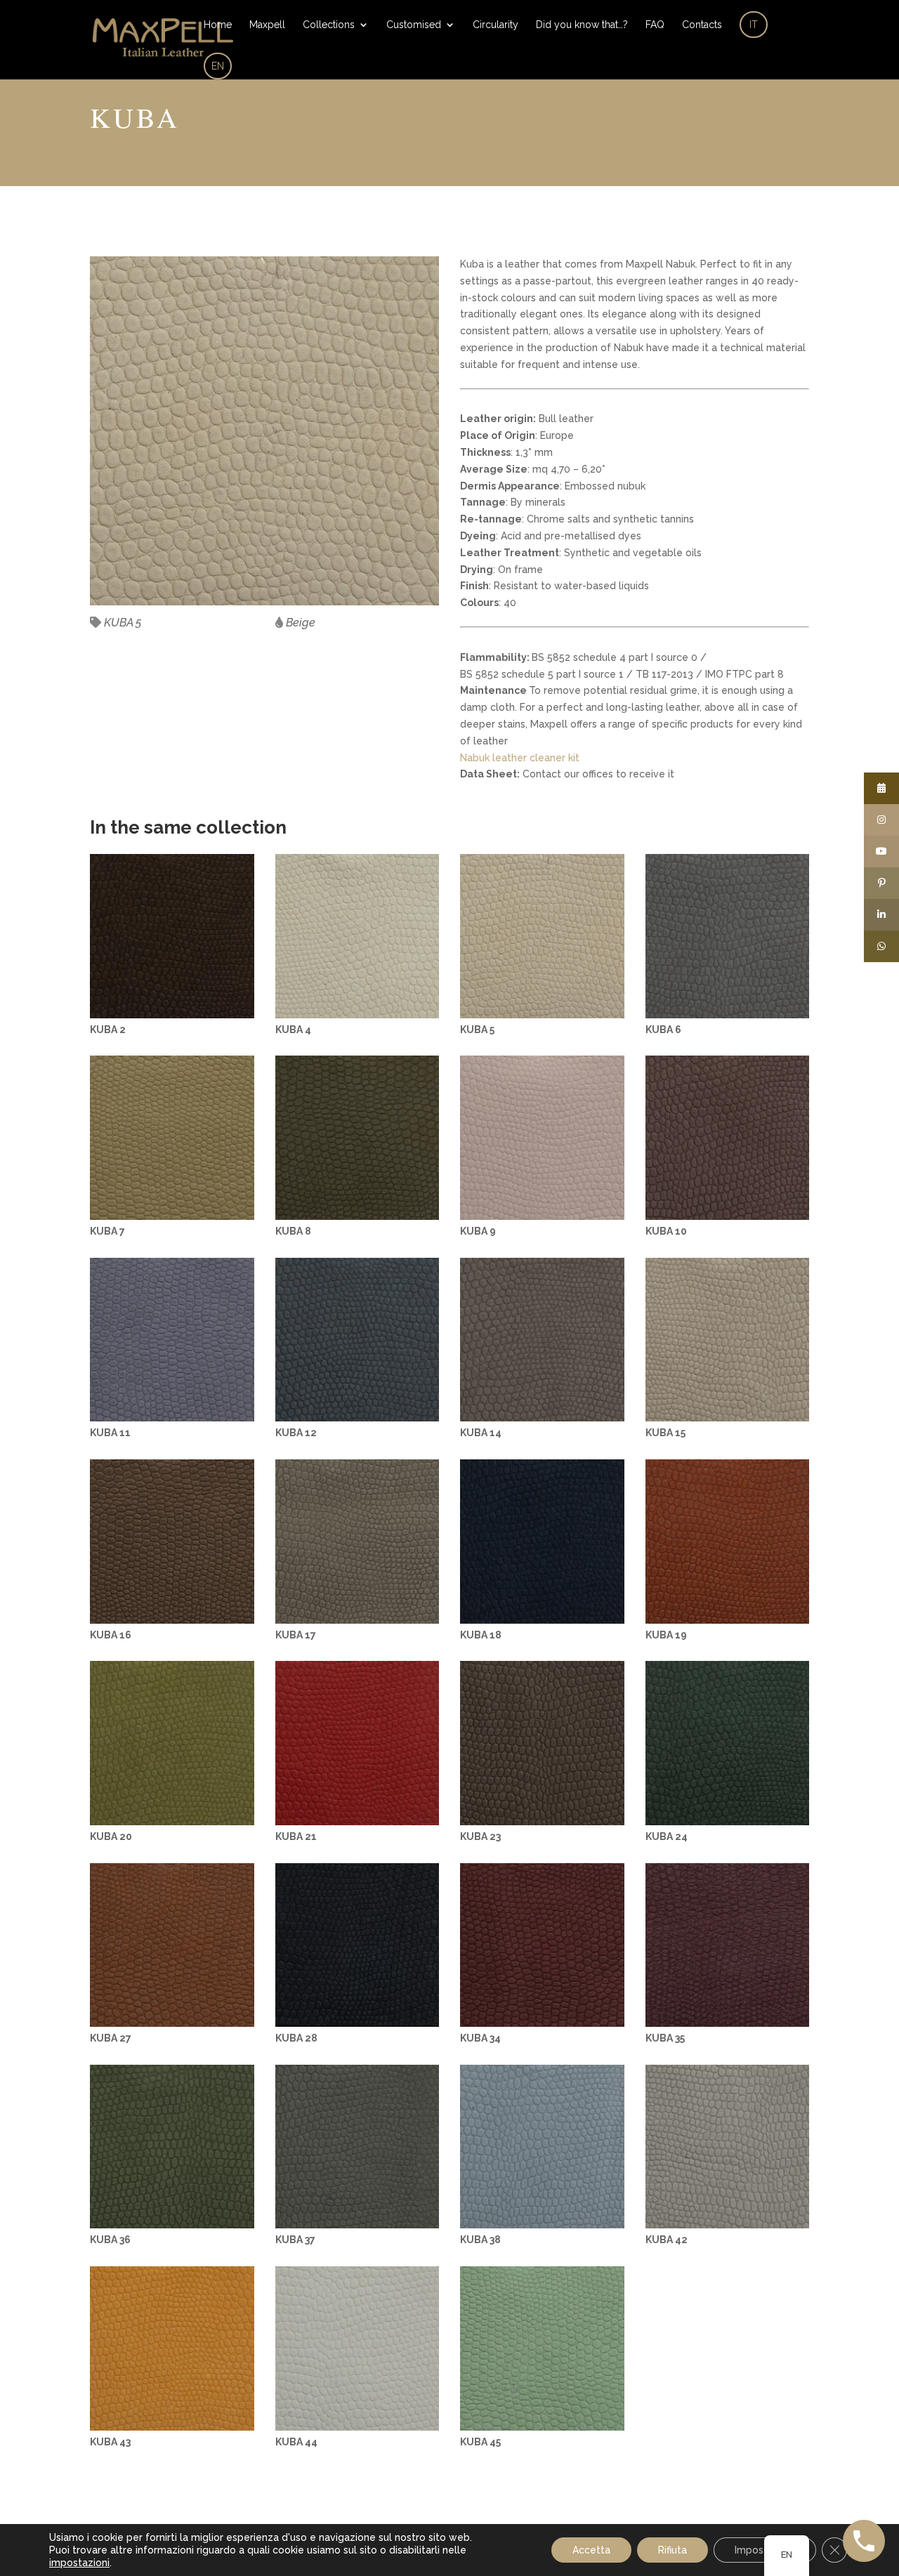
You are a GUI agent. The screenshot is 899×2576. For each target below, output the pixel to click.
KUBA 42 (667, 2240)
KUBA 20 (111, 1836)
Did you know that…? (582, 25)
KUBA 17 (296, 1635)
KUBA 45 (480, 2442)
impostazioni (79, 2563)
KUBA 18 (481, 1635)
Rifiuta (672, 2550)
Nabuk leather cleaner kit (520, 758)
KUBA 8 (293, 1231)
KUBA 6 (663, 1030)
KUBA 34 (480, 2038)
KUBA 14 (481, 1433)
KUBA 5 (477, 1030)
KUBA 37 (295, 2240)
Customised (414, 25)
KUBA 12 (296, 1433)
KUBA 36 (110, 2240)
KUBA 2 (108, 1030)
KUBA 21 (296, 1836)
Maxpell (267, 25)
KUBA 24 (667, 1836)
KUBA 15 (665, 1433)
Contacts (702, 25)
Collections (329, 25)
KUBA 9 (478, 1231)
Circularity (496, 25)
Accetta (591, 2550)
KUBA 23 (480, 1836)
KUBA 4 (293, 1030)
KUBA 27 (111, 2038)
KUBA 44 (296, 2442)
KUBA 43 (110, 2442)
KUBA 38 (480, 2240)
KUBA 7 (107, 1231)
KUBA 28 (296, 2038)
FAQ (655, 25)
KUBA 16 (111, 1635)
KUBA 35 (665, 2038)
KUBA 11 (110, 1433)
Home (218, 25)
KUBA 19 (666, 1635)
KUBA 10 (666, 1231)
